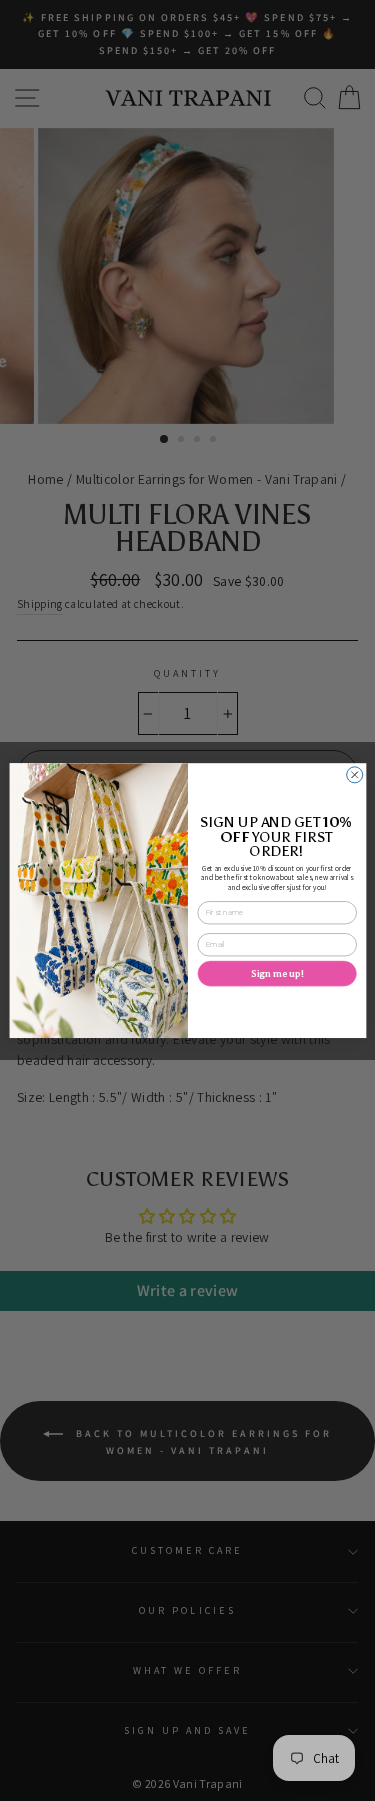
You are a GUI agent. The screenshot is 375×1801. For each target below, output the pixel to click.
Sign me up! (276, 973)
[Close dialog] (354, 775)
